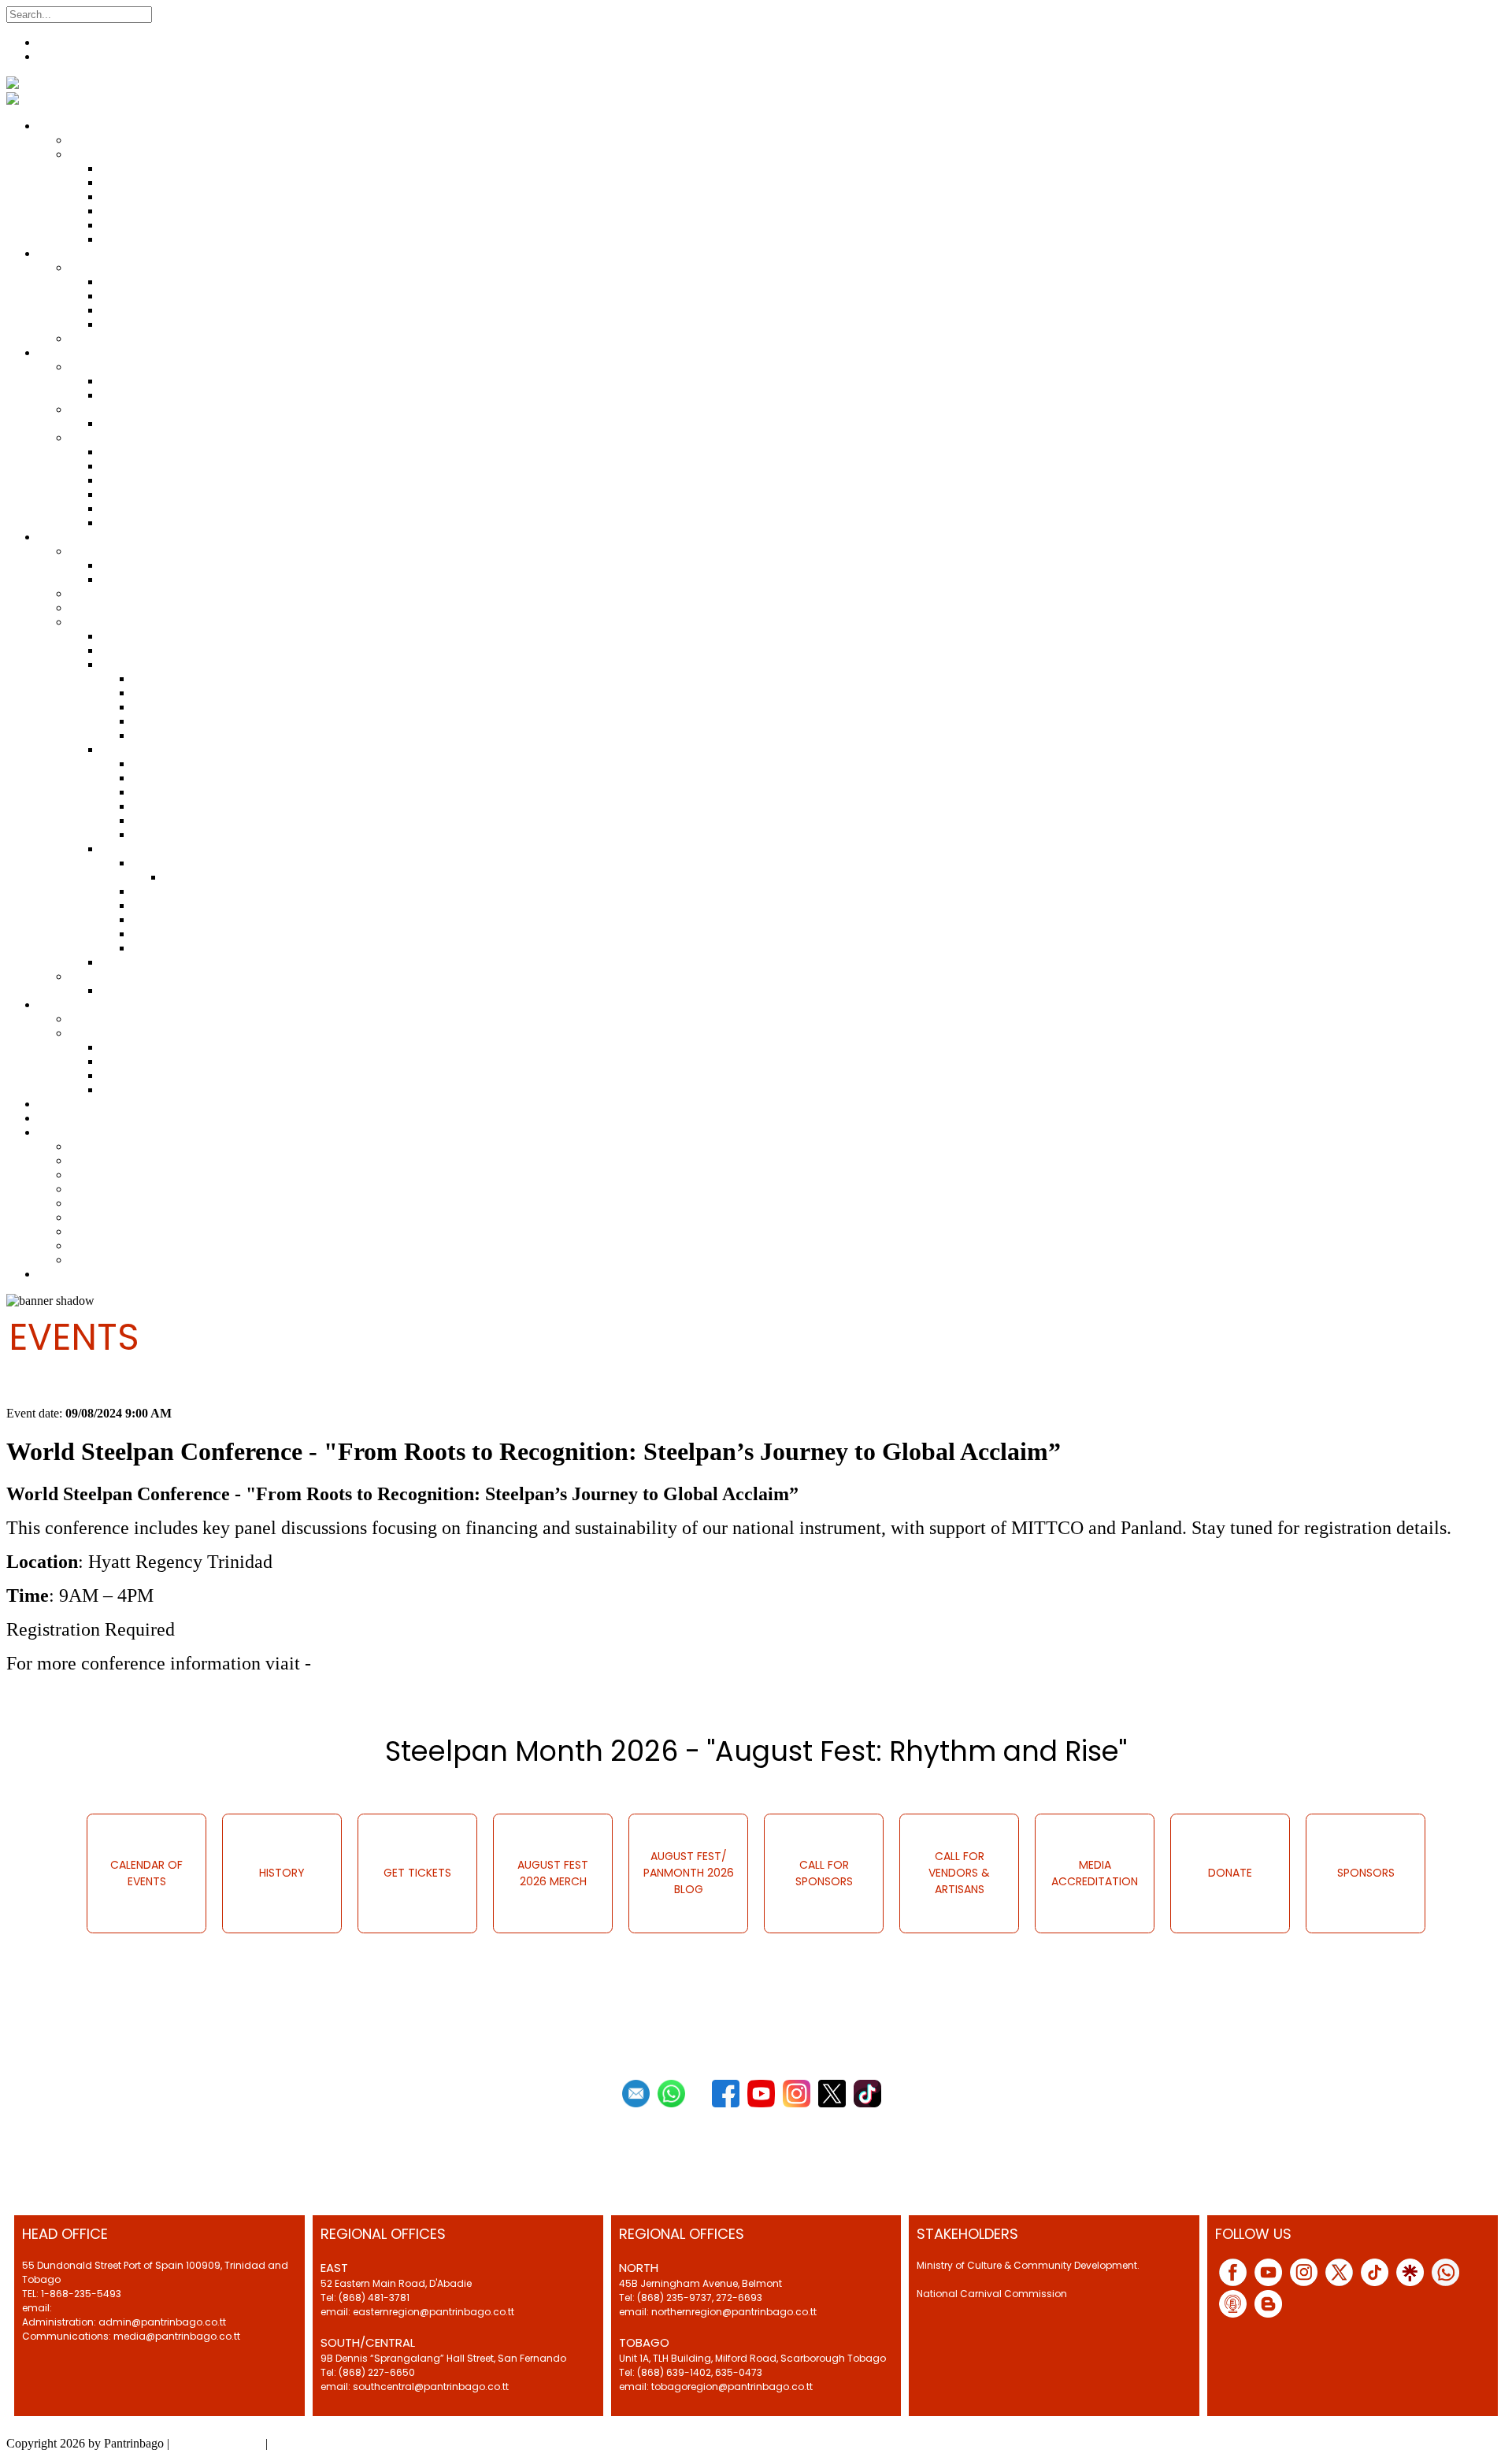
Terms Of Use (306, 2443)
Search (172, 14)
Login (53, 56)
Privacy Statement (217, 2443)
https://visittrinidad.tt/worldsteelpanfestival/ (489, 1663)
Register (58, 42)
